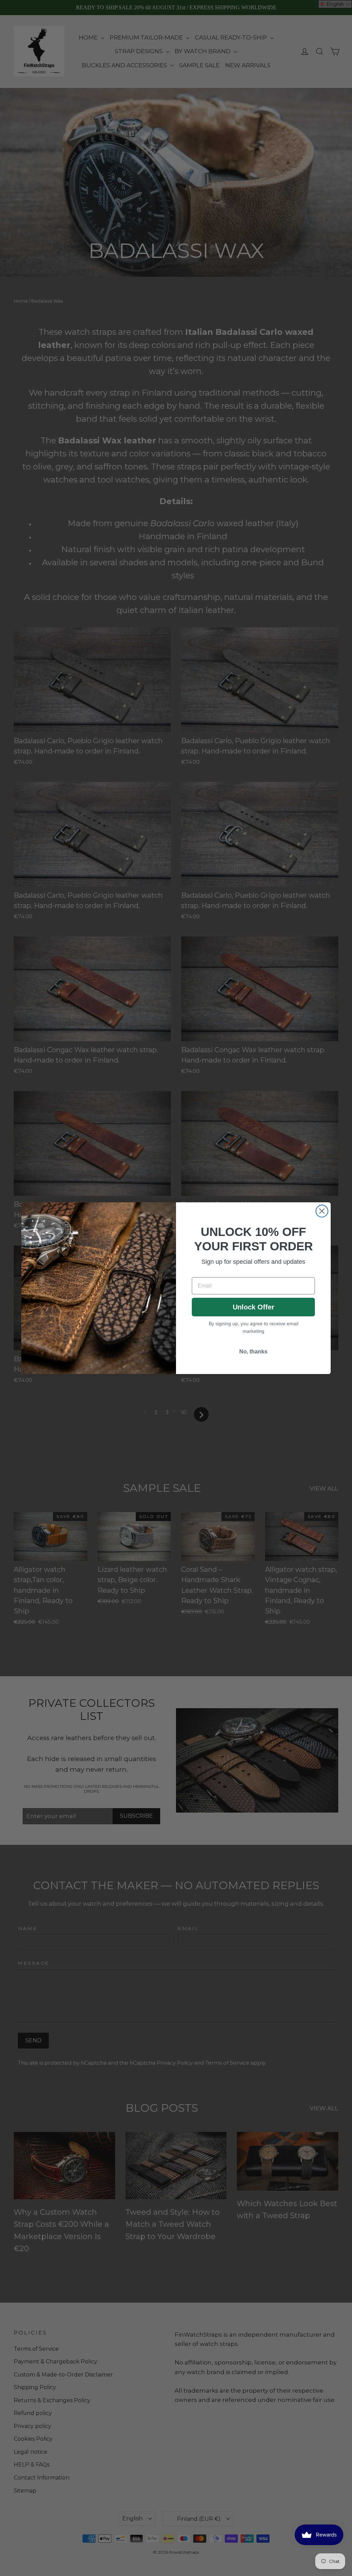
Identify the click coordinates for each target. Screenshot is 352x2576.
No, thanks (253, 1352)
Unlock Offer (254, 1307)
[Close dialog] (322, 1211)
